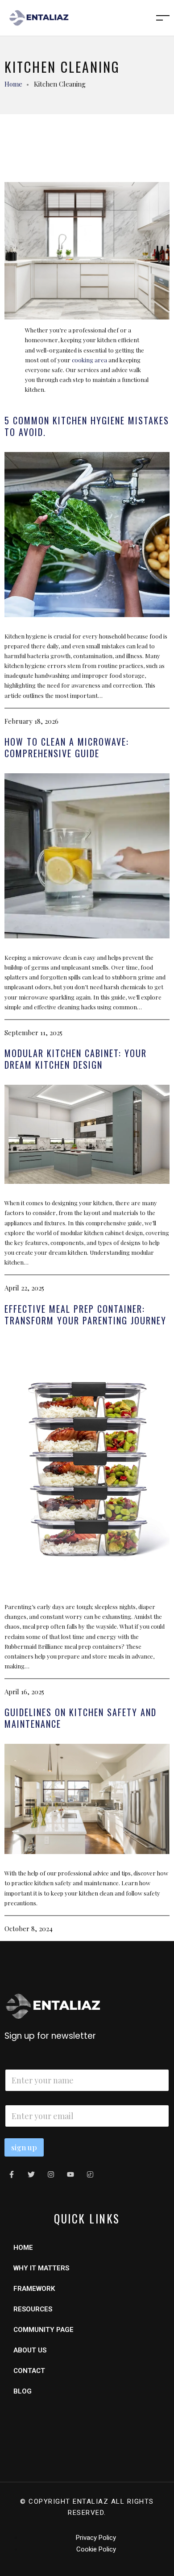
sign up (24, 2147)
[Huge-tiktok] (90, 2174)
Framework (34, 2289)
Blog (23, 2391)
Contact (29, 2371)
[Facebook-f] (12, 2174)
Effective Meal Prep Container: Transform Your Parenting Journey (85, 1315)
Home (13, 84)
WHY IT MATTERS (41, 2268)
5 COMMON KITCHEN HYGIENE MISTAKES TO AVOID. (87, 426)
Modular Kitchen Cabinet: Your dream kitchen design (76, 1059)
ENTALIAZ (91, 2501)
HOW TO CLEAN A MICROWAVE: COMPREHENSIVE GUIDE (67, 747)
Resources (33, 2309)
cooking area (89, 360)
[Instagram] (51, 2174)
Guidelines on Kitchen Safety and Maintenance (81, 1718)
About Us (30, 2350)
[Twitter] (31, 2174)
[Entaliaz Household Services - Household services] (39, 17)
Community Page (43, 2330)
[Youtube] (70, 2174)
